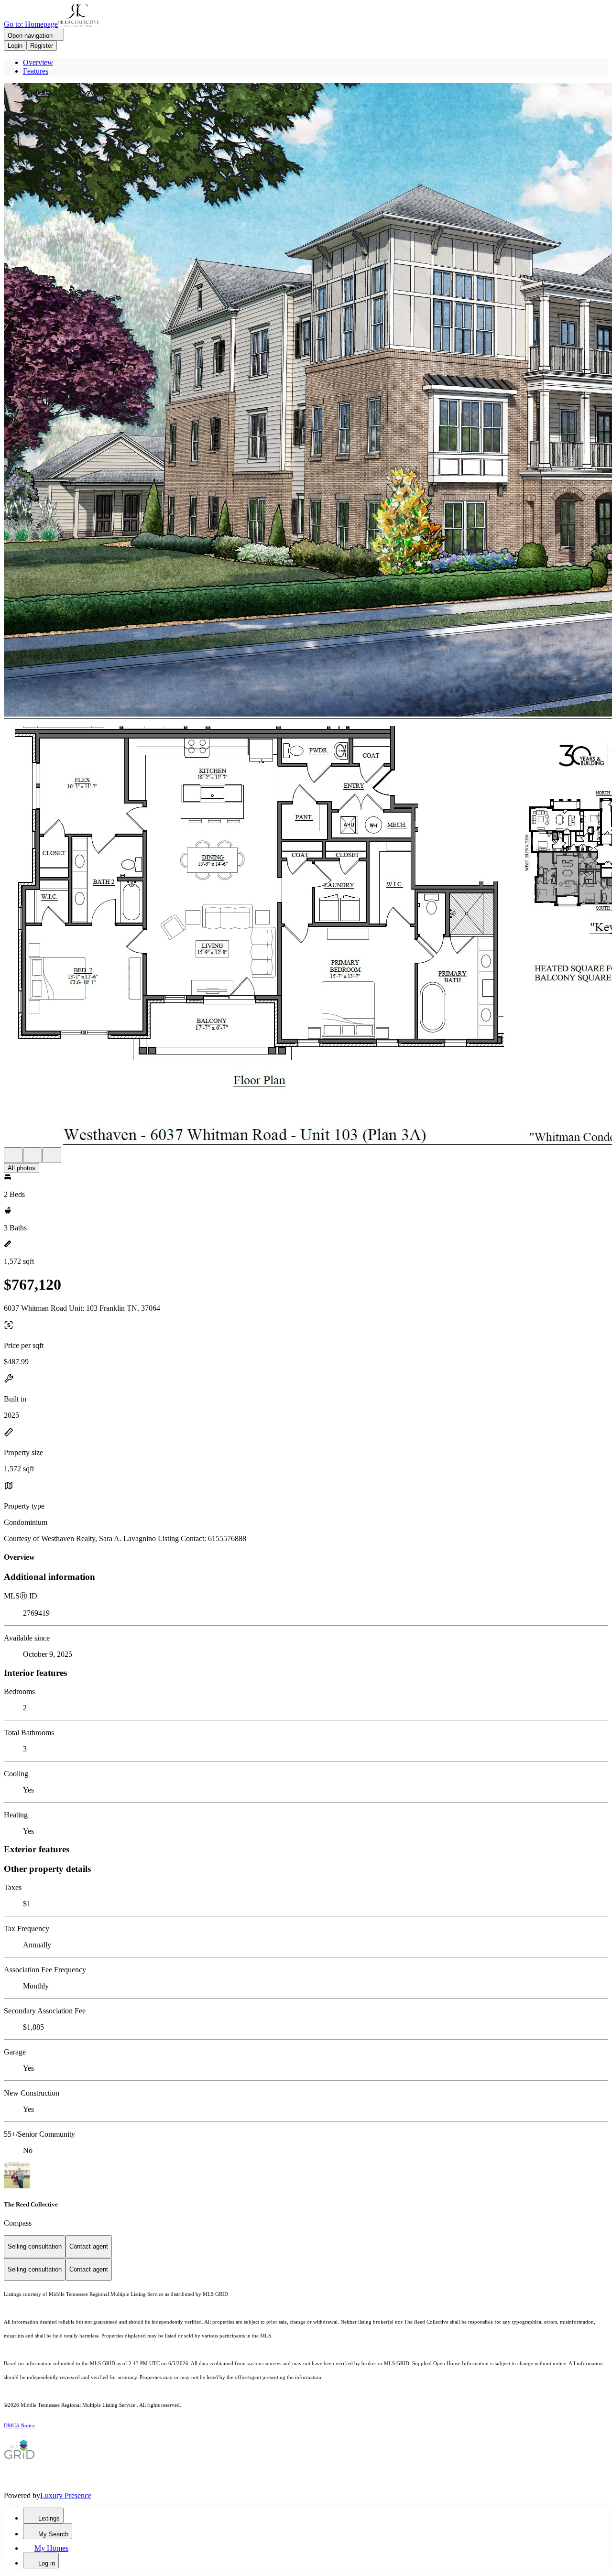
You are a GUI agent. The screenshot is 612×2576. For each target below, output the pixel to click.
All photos (22, 1168)
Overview (38, 62)
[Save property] (33, 1155)
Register (42, 46)
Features (36, 71)
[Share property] (52, 1155)
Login (15, 46)
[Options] (13, 1155)
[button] (306, 401)
